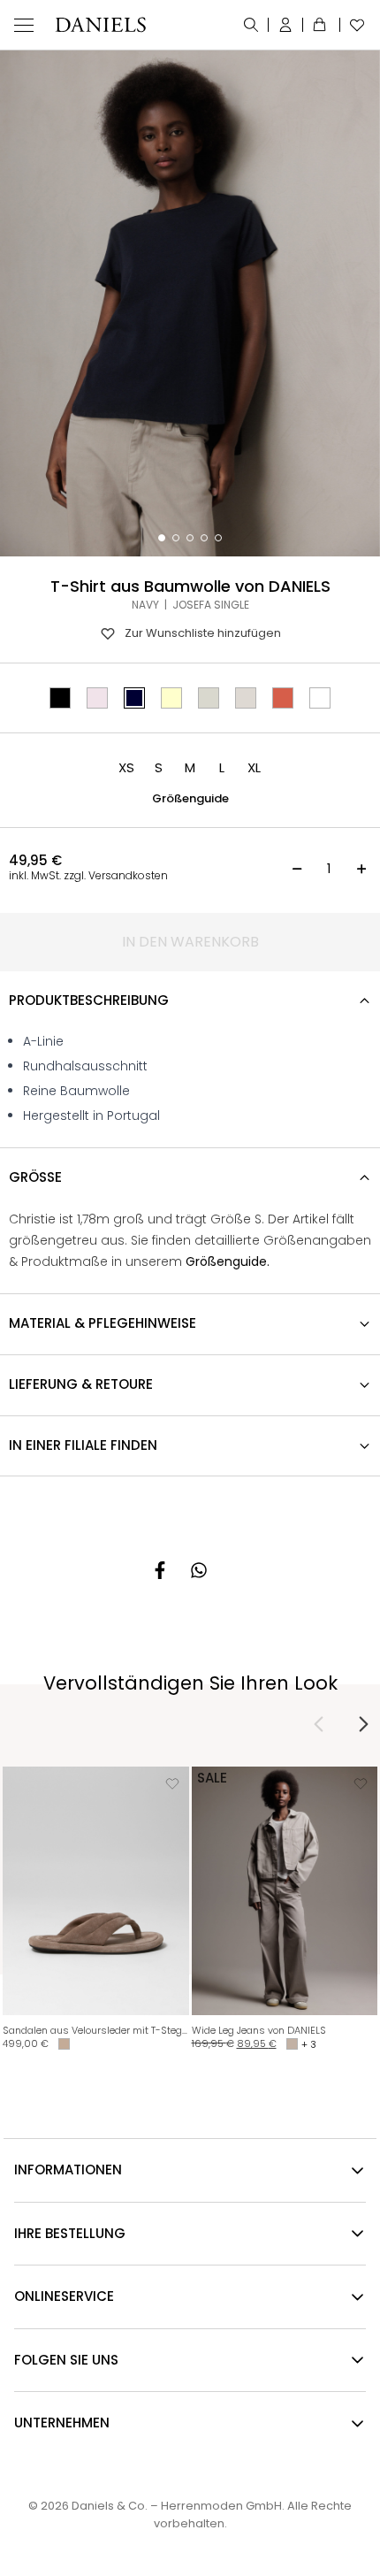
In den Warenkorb (190, 942)
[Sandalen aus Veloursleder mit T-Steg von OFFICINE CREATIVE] (96, 1891)
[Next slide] (363, 1724)
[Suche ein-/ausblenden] (251, 25)
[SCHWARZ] (60, 698)
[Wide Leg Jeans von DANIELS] (285, 1891)
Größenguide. (228, 1261)
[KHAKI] (209, 698)
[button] (126, 768)
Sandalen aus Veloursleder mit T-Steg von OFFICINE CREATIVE (96, 2030)
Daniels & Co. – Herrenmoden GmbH (177, 2506)
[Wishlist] (353, 25)
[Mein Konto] (286, 25)
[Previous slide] (319, 1724)
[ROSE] (97, 698)
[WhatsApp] (199, 1570)
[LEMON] (171, 698)
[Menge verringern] (297, 869)
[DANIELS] (100, 25)
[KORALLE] (283, 698)
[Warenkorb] (322, 25)
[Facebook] (160, 1570)
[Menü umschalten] (24, 25)
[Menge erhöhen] (361, 869)
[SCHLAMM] (246, 698)
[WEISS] (320, 698)
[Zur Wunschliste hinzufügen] (172, 1783)
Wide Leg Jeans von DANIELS (259, 2030)
